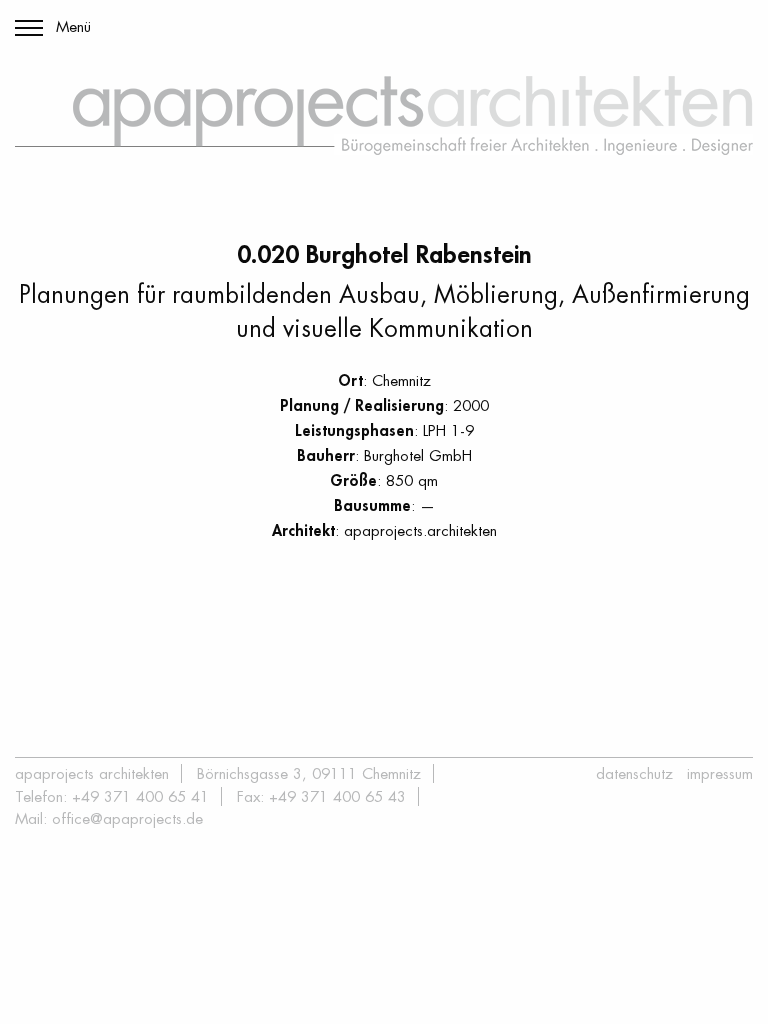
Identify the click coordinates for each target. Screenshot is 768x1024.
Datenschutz (634, 773)
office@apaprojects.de (127, 818)
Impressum (720, 773)
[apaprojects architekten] (413, 115)
